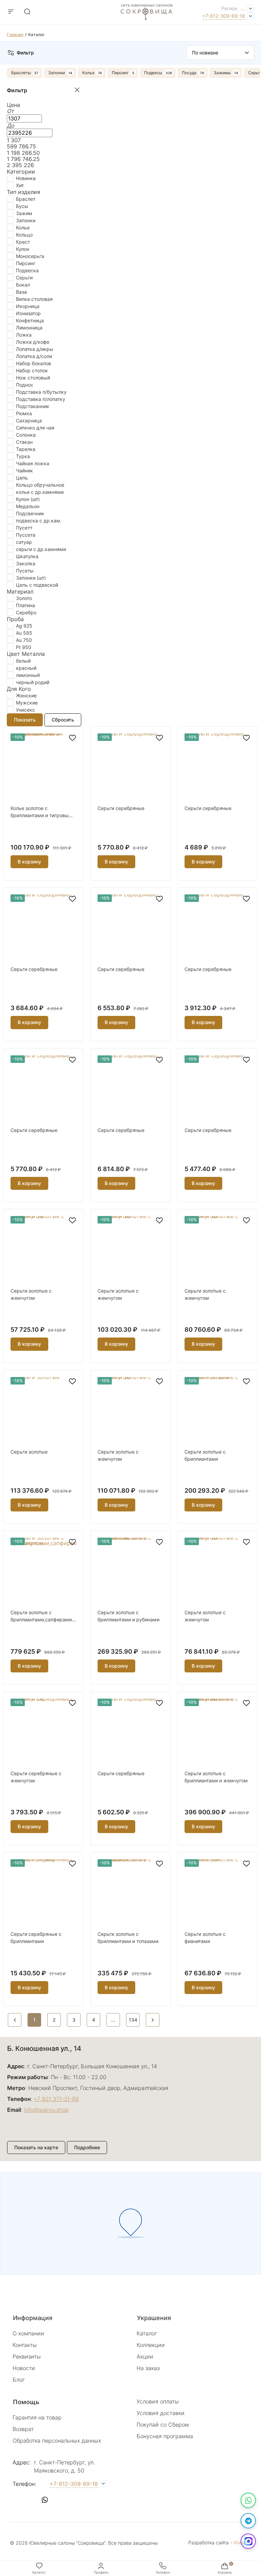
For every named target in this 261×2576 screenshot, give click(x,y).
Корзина (225, 2572)
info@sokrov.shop (46, 2110)
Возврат (23, 2429)
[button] (18, 2500)
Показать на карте (36, 2147)
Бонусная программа (165, 2436)
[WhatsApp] (248, 2500)
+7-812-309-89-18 (224, 16)
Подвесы (153, 73)
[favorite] (72, 738)
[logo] (147, 22)
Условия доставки (161, 2413)
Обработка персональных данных (57, 2441)
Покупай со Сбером (163, 2425)
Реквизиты (27, 2356)
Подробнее (87, 2147)
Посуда (189, 73)
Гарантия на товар (37, 2417)
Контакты (25, 2345)
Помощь (26, 2402)
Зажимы (222, 73)
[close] (77, 90)
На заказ (148, 2368)
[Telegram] (248, 2521)
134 (133, 2020)
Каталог (147, 2333)
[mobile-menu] (11, 12)
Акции (145, 2356)
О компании (28, 2333)
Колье (88, 73)
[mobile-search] (27, 12)
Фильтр (25, 53)
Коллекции (151, 2345)
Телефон (163, 2572)
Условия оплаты (158, 2401)
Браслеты (21, 73)
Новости (24, 2368)
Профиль (101, 2572)
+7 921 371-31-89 (56, 2099)
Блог (19, 2380)
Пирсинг (120, 73)
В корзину (29, 862)
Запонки (57, 73)
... (243, 8)
